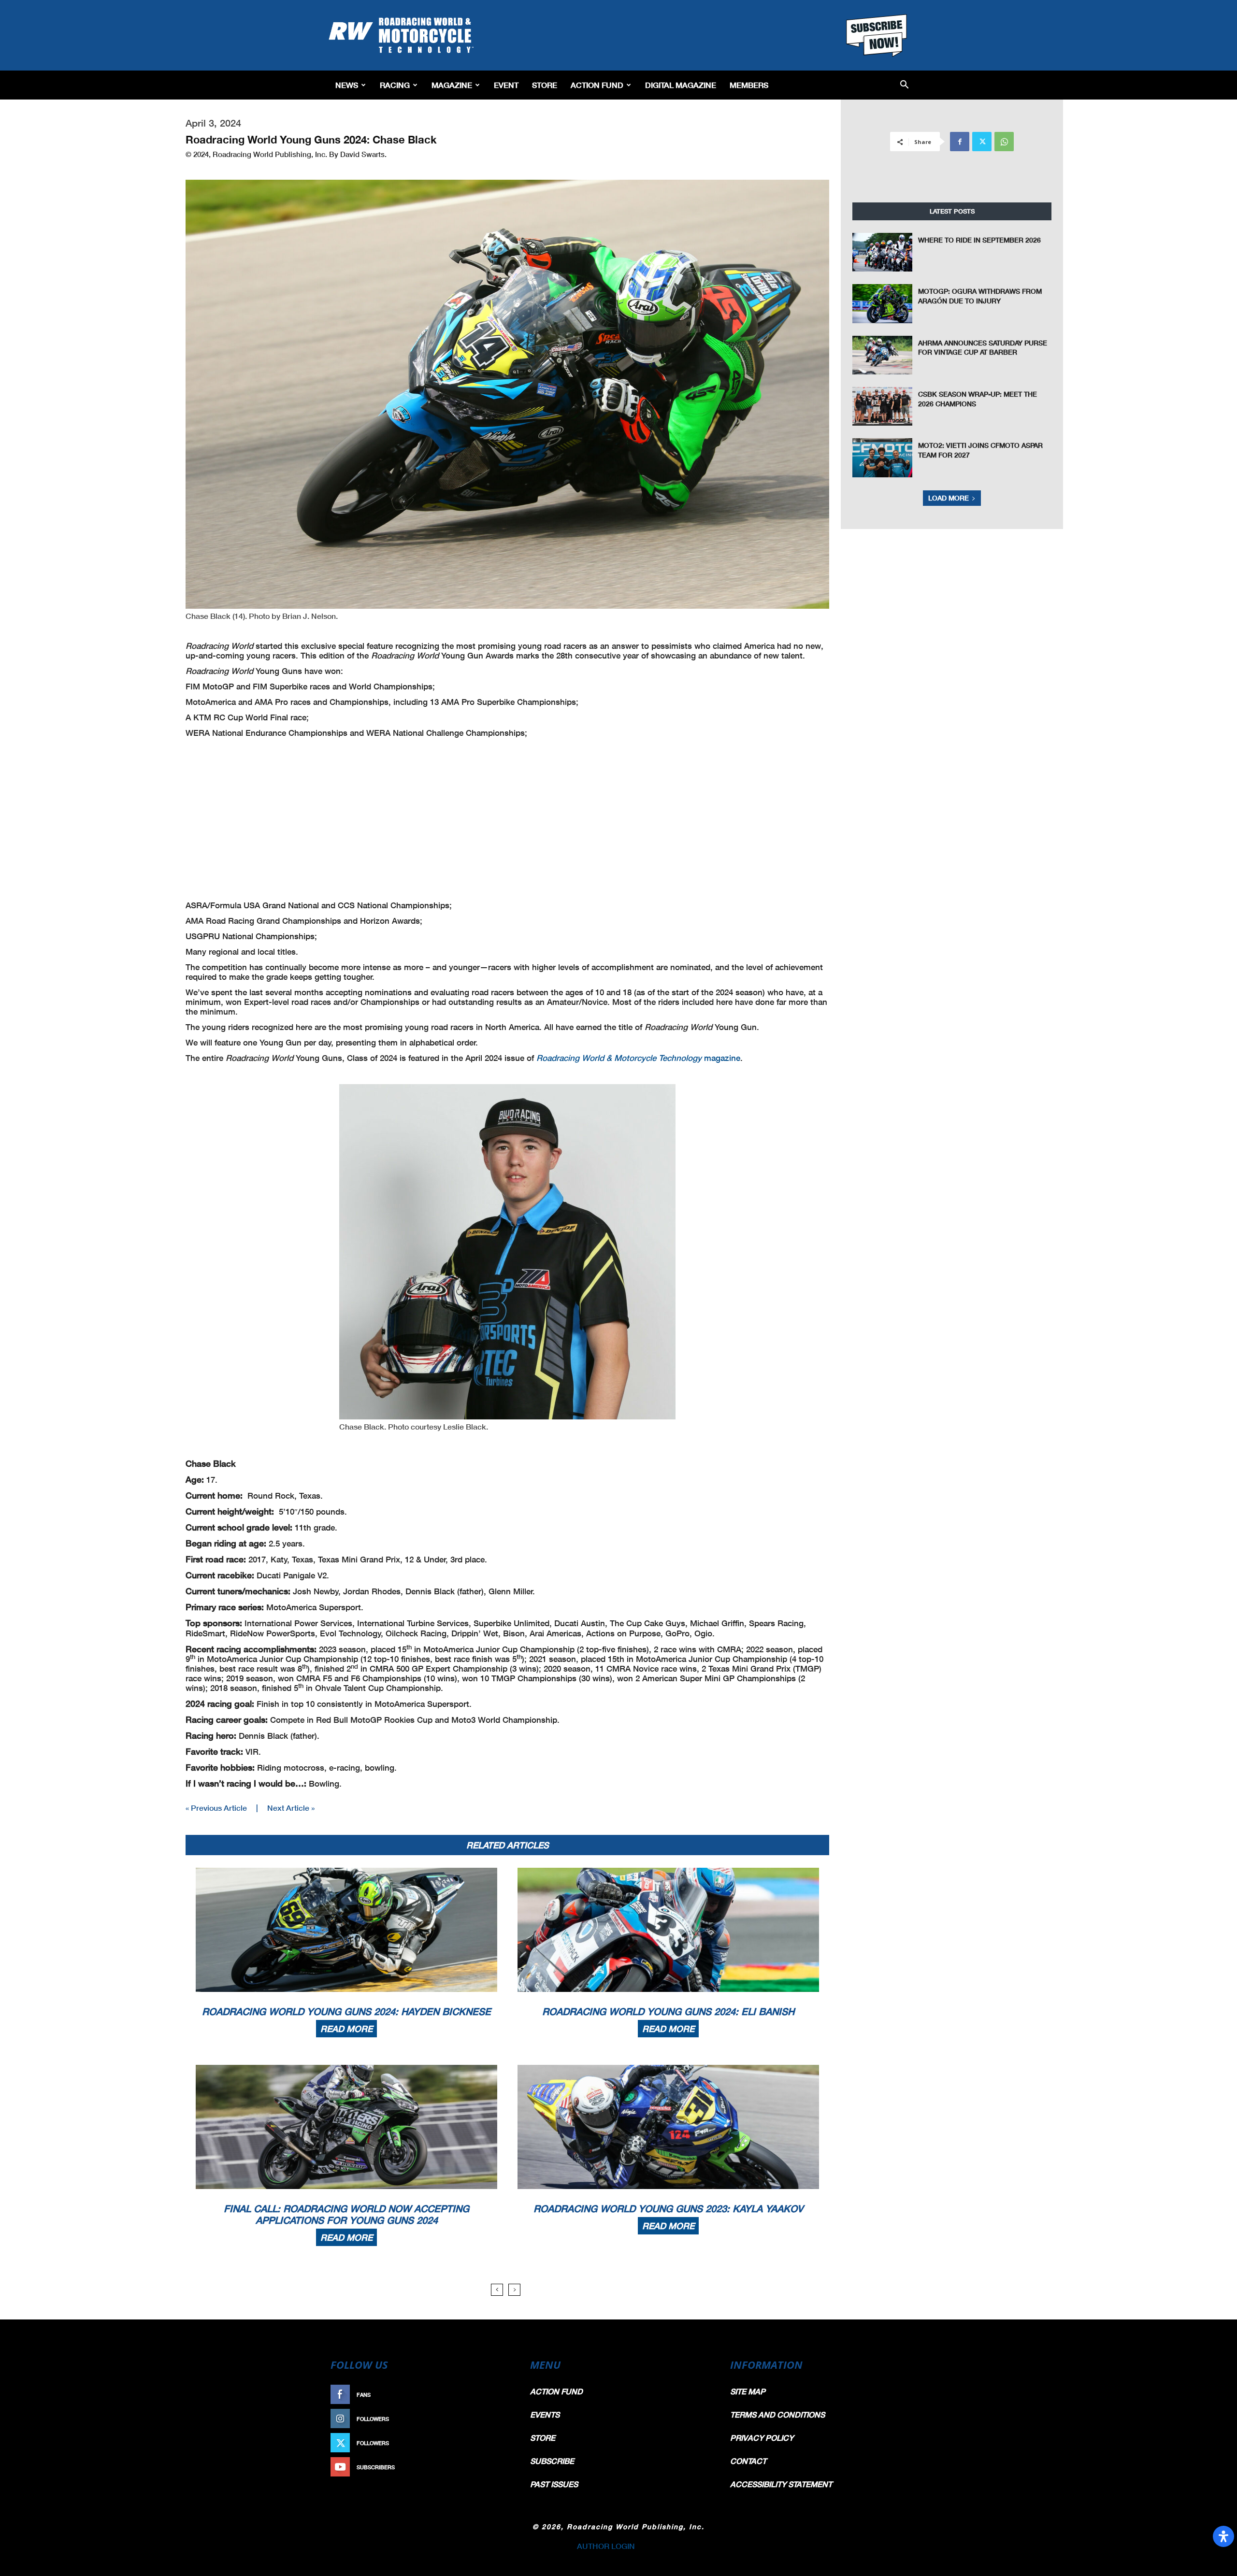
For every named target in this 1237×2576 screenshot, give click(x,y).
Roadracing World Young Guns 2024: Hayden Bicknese (346, 2011)
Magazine (452, 85)
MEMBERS (749, 85)
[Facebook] (960, 142)
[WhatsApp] (1004, 142)
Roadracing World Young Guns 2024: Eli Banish (668, 2011)
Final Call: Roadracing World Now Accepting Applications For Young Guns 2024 (346, 2214)
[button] (904, 85)
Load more (949, 498)
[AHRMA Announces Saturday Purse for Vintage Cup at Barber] (882, 355)
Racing (395, 85)
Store (545, 85)
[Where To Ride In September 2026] (882, 252)
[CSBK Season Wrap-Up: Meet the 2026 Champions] (882, 406)
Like (501, 2395)
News (347, 85)
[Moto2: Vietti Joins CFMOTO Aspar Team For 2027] (882, 458)
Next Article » (291, 1808)
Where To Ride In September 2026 (979, 240)
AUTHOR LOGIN (606, 2546)
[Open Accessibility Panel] (1223, 2536)
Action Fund (597, 85)
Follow (496, 2419)
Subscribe (491, 2467)
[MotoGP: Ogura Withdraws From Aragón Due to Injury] (882, 303)
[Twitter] (982, 142)
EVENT (506, 85)
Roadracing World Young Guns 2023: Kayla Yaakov (668, 2208)
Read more (346, 2029)
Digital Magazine (681, 85)
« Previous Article (216, 1808)
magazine (638, 1058)
